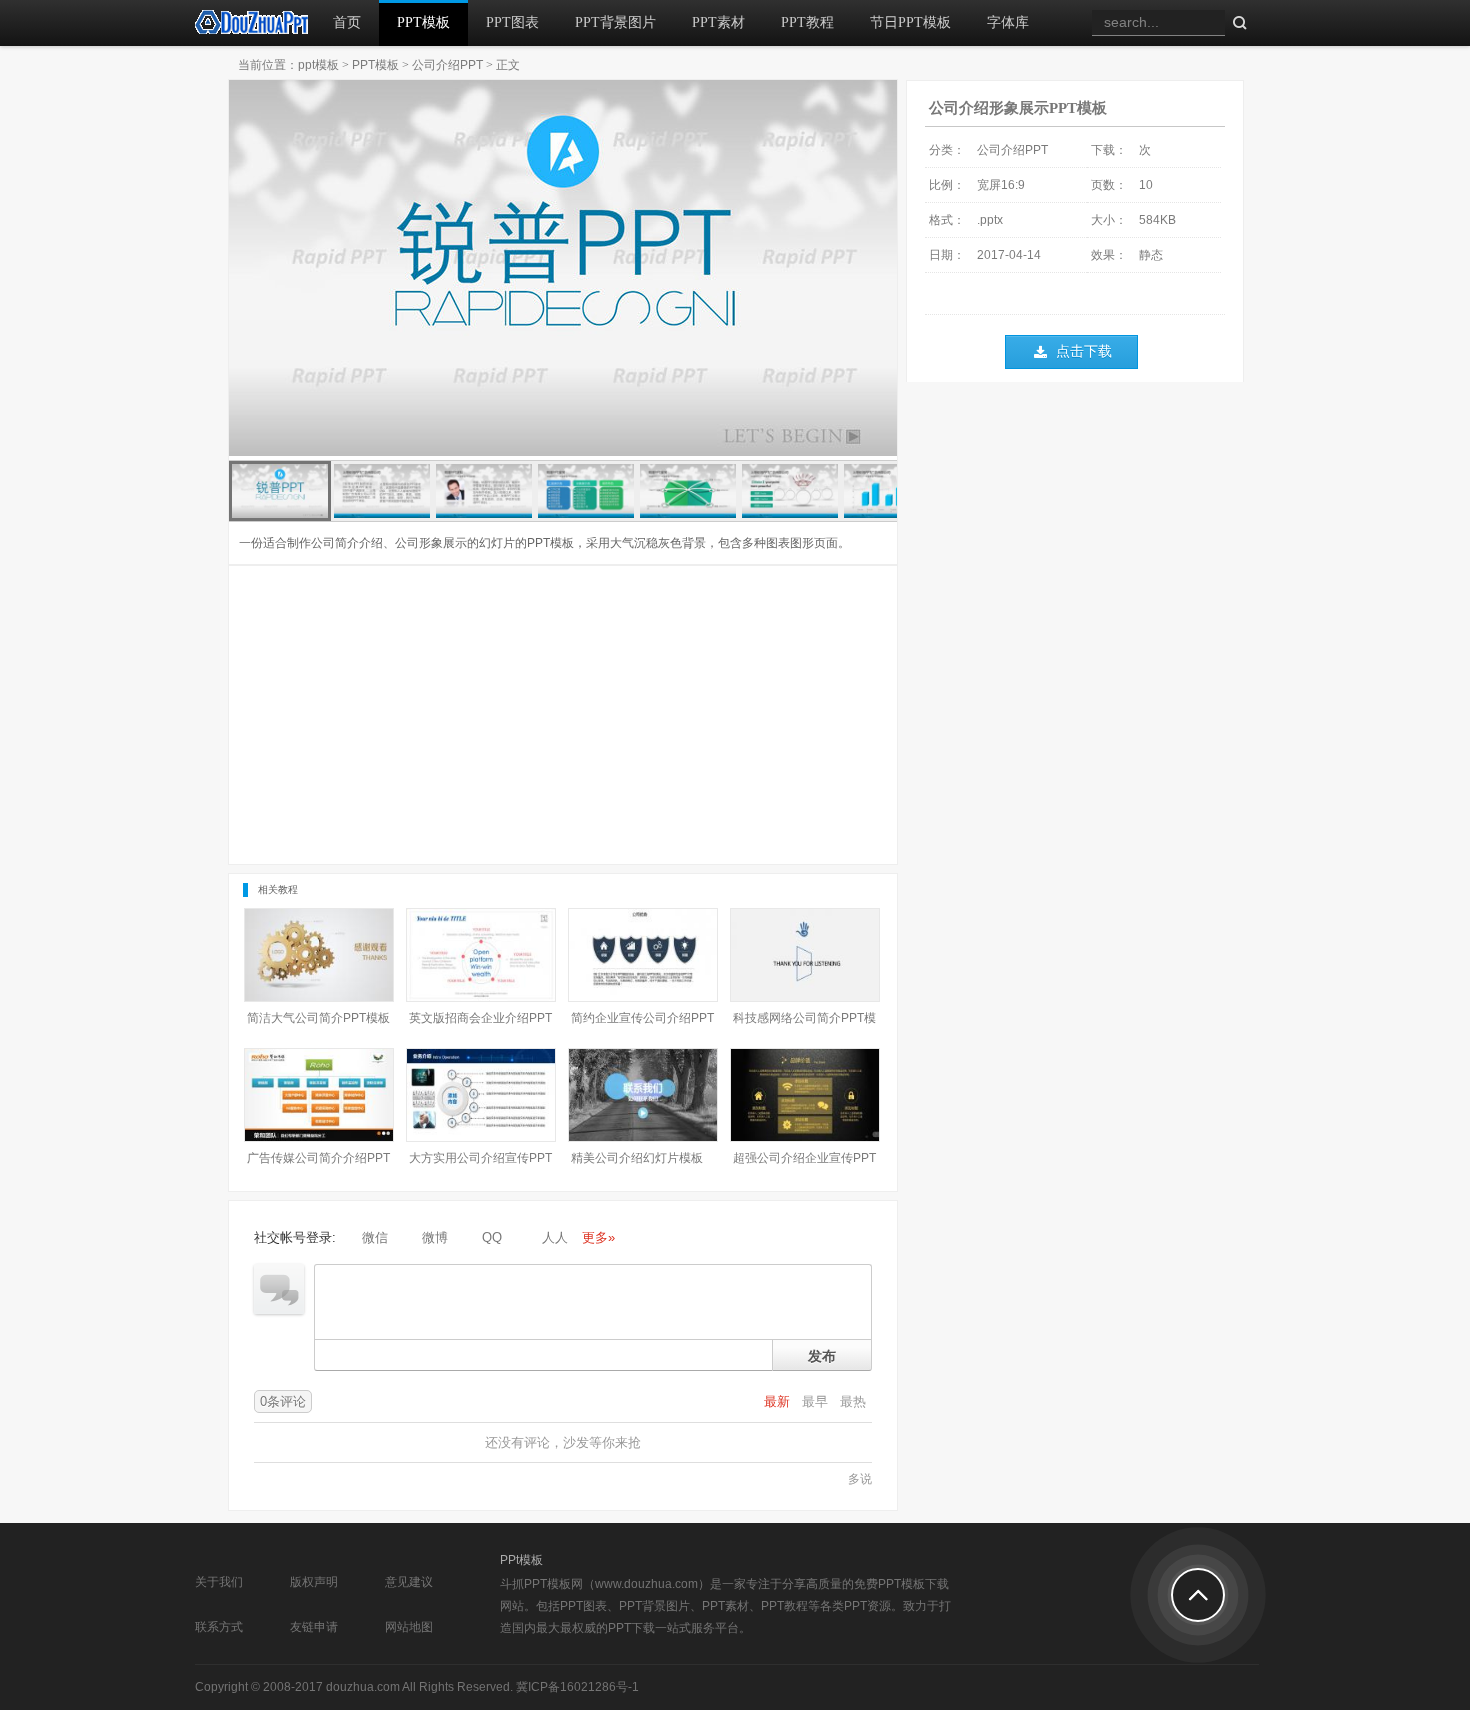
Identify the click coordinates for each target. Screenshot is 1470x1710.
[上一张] (396, 270)
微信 (375, 1237)
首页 (347, 22)
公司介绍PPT (447, 65)
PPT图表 (512, 22)
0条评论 (283, 1401)
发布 (822, 1355)
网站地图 (409, 1627)
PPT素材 (718, 22)
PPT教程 (807, 22)
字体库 (1008, 22)
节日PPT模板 (910, 22)
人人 (555, 1237)
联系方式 (219, 1627)
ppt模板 (318, 65)
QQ (492, 1237)
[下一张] (730, 270)
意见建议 (409, 1582)
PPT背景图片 (615, 22)
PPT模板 (423, 22)
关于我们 (219, 1582)
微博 (435, 1237)
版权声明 (314, 1582)
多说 (860, 1479)
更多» (598, 1237)
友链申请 (314, 1627)
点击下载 (1084, 351)
